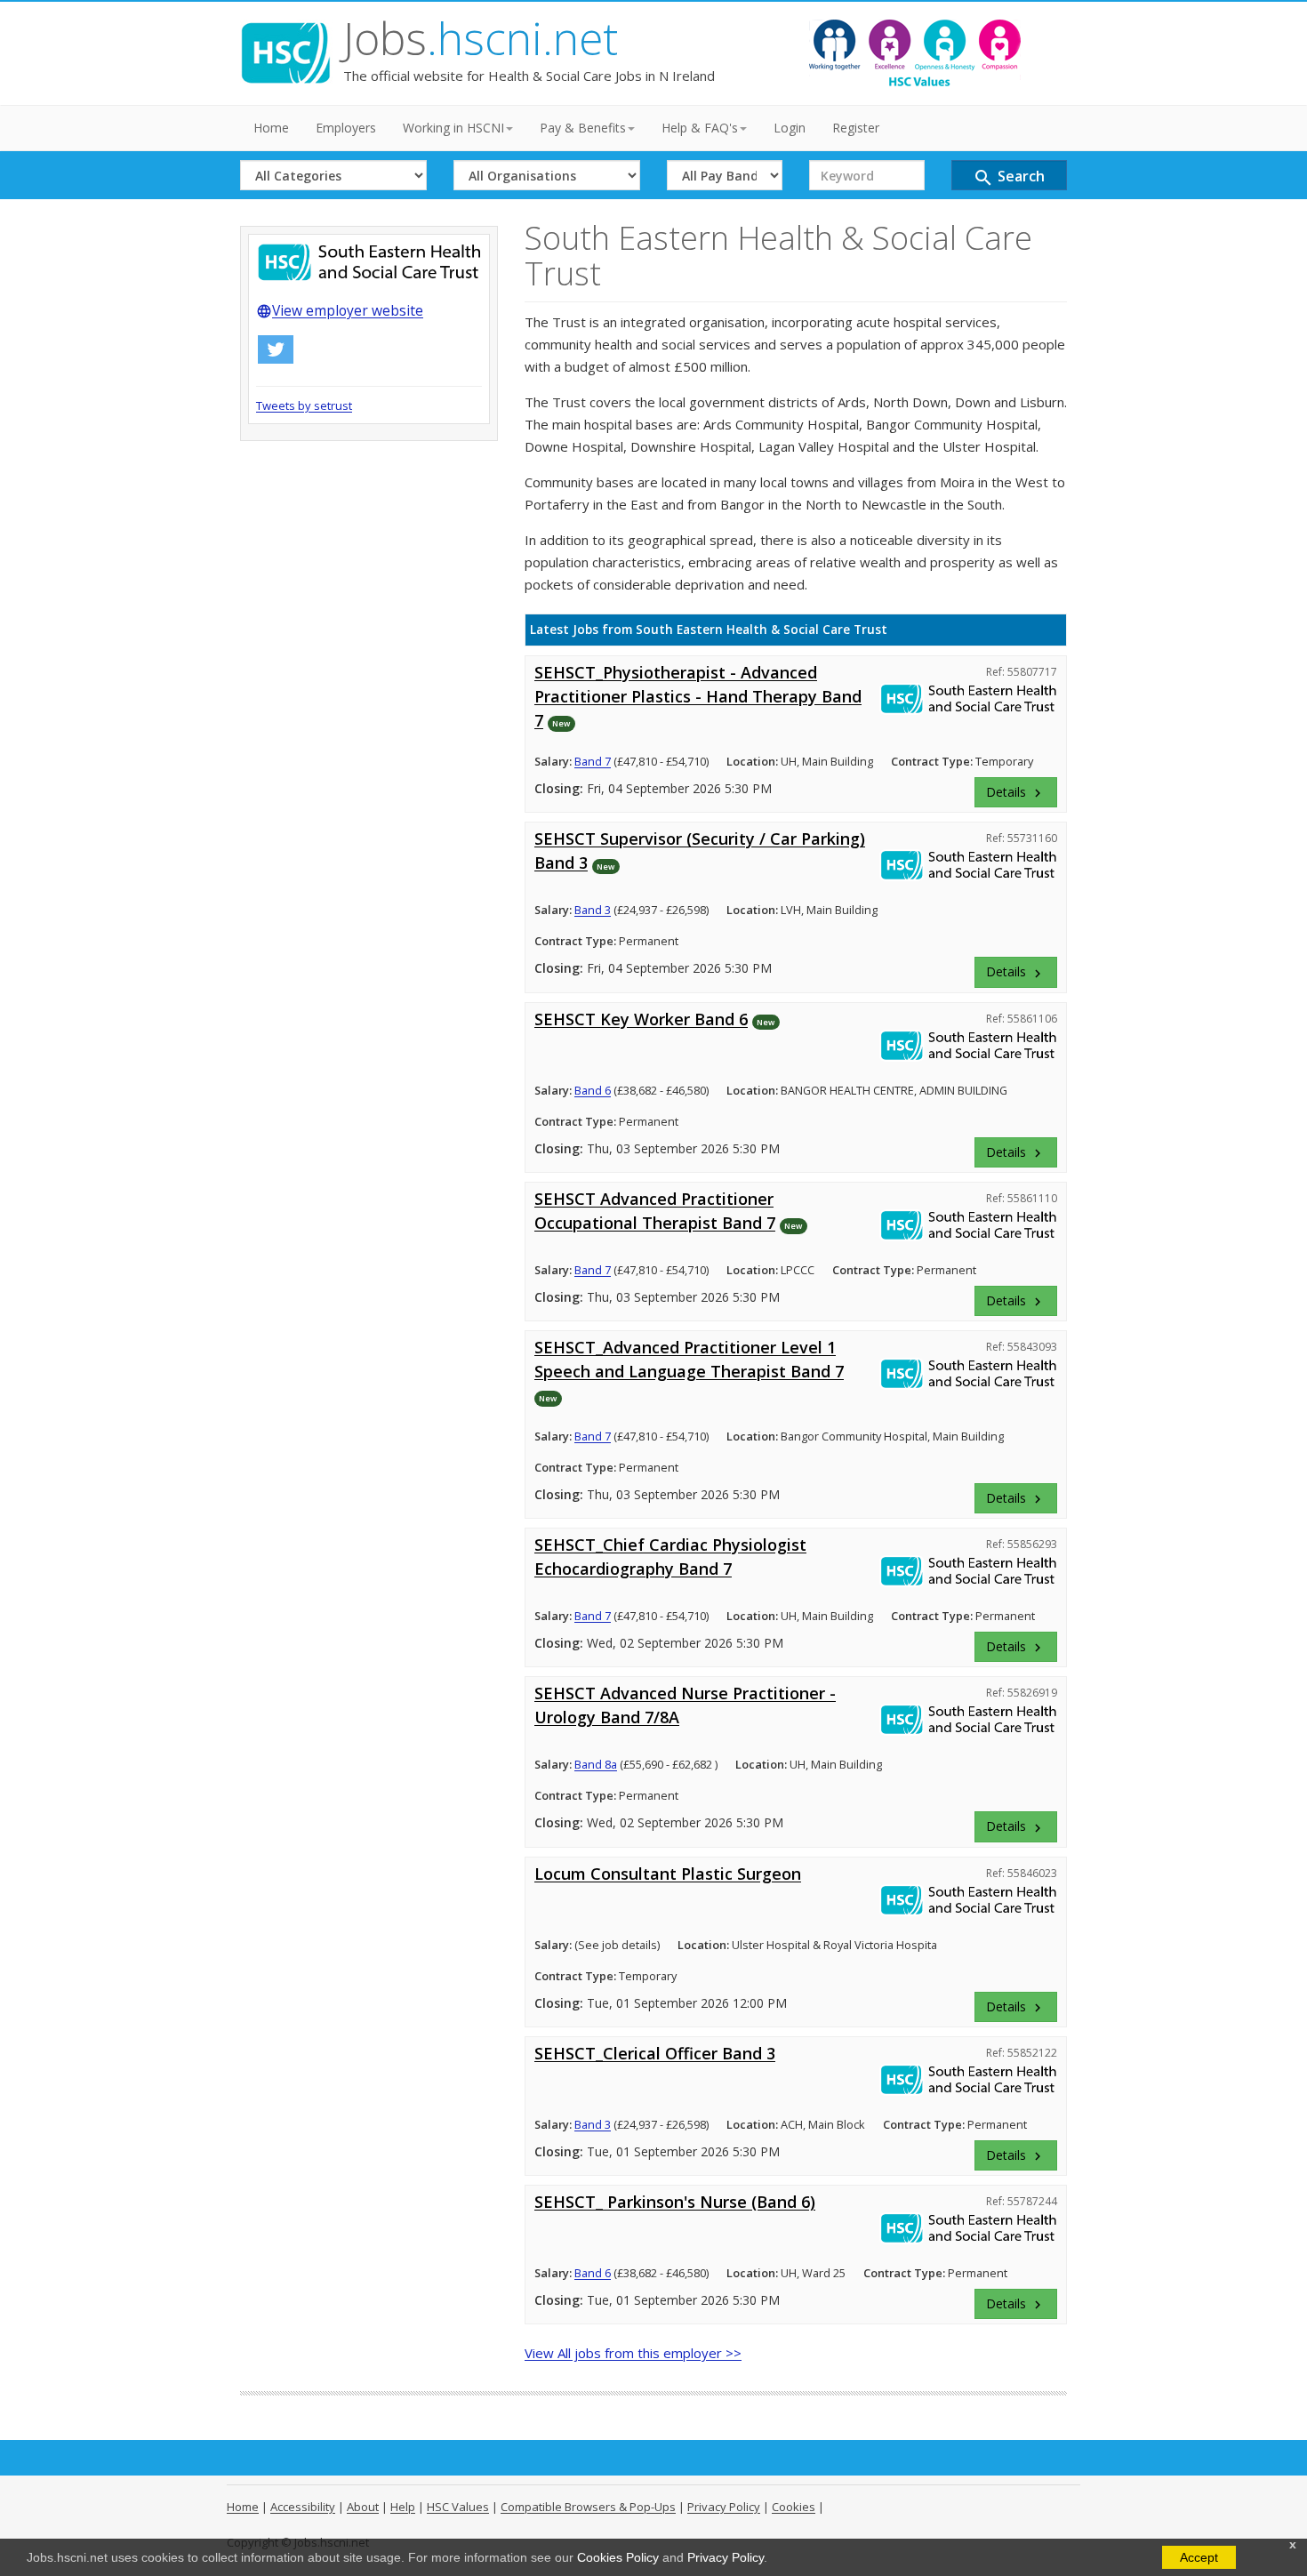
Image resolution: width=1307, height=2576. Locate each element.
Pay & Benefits (583, 128)
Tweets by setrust (304, 405)
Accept (1199, 2557)
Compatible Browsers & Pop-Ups (588, 2507)
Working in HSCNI (453, 128)
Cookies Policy (618, 2557)
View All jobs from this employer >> (633, 2353)
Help (403, 2507)
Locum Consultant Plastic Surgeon (668, 1874)
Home (271, 128)
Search (1009, 177)
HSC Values (458, 2507)
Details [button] (1016, 792)
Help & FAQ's (700, 128)
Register (856, 128)
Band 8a (596, 1764)
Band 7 (593, 761)
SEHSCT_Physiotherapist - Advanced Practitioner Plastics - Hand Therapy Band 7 (698, 696)
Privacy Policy (726, 2557)
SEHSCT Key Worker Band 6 (641, 1019)
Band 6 (593, 1090)
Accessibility (303, 2507)
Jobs (481, 38)
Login (790, 128)
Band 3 (593, 910)
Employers (346, 128)
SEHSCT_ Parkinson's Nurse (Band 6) (675, 2202)
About (363, 2507)
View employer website (340, 310)
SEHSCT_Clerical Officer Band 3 (655, 2053)
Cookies (794, 2507)
